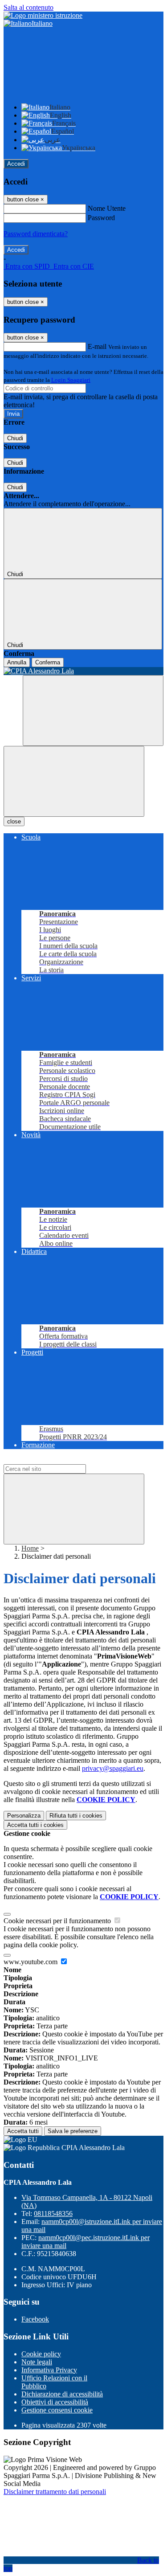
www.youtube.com (31, 1962)
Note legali (37, 2362)
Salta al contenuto (29, 7)
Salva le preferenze (73, 2131)
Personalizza (24, 1816)
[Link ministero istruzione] (43, 15)
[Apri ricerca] (93, 711)
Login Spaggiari (71, 380)
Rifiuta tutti (76, 1816)
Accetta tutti (35, 1825)
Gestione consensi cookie (57, 2410)
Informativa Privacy (49, 2370)
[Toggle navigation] (74, 781)
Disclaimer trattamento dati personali (55, 2492)
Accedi (16, 164)
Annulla (17, 662)
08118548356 (53, 2214)
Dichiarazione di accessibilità (62, 2394)
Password (101, 218)
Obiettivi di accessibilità (55, 2402)
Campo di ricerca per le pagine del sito (57, 1460)
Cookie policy (41, 2354)
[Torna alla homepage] (83, 671)
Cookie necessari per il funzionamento (58, 1921)
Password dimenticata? (36, 234)
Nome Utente (107, 208)
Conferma (48, 662)
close (14, 821)
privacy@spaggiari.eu (113, 1768)
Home (30, 1548)
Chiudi (15, 438)
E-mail (97, 346)
